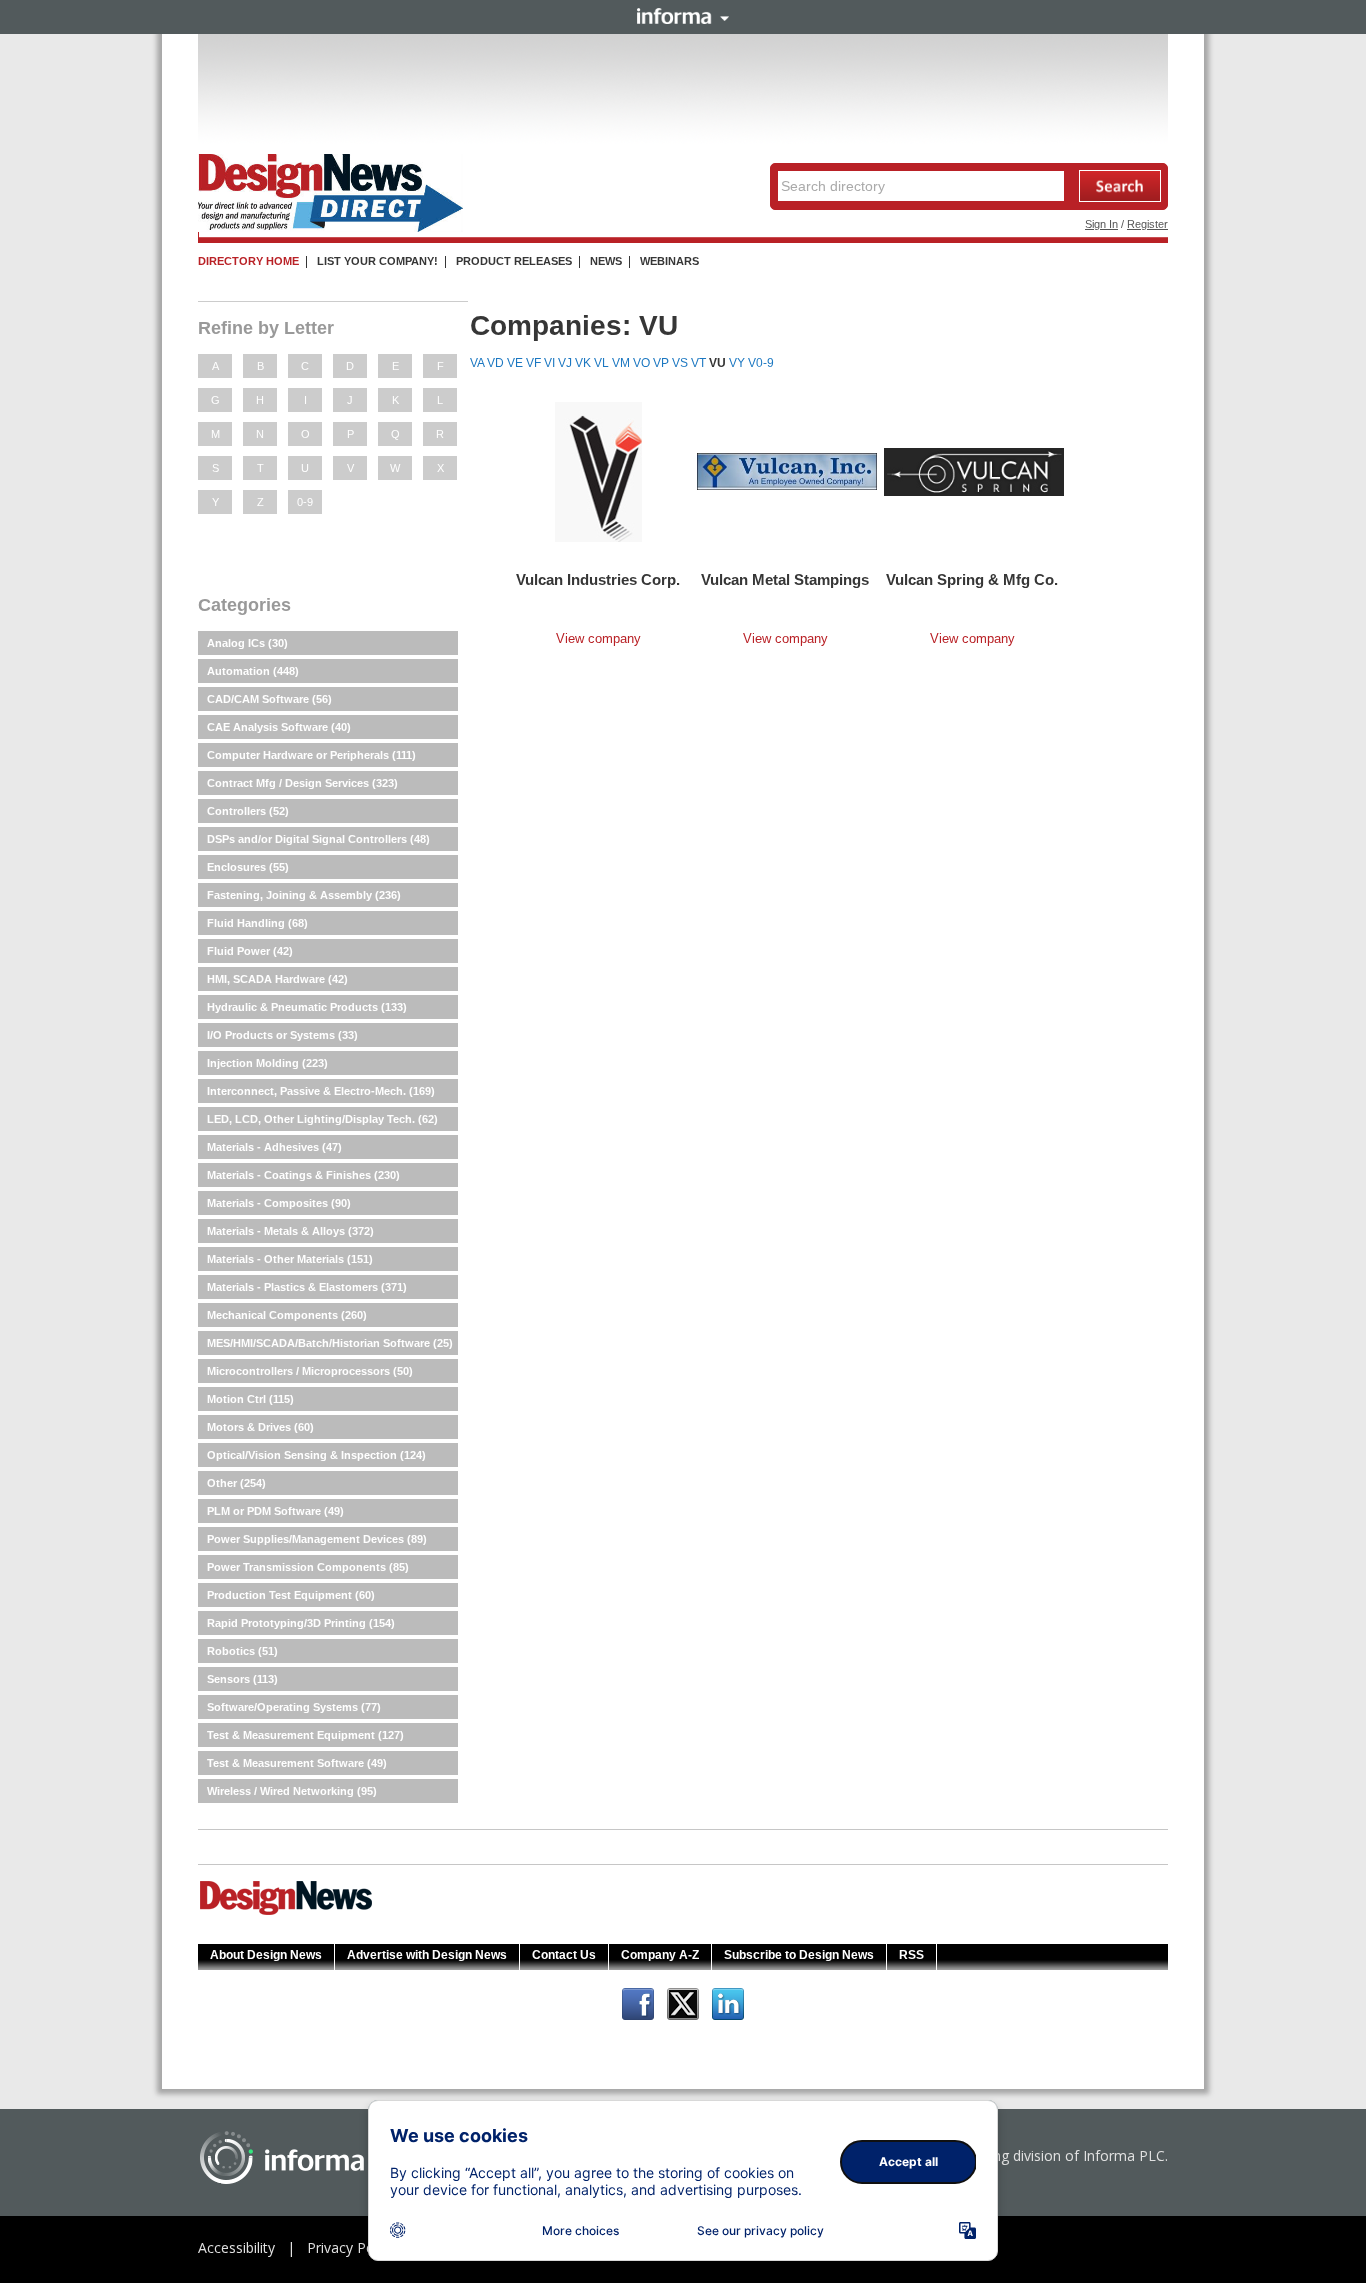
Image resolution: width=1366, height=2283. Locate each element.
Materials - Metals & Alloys (290, 1231)
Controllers (248, 811)
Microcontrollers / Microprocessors (310, 1371)
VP (661, 363)
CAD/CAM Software (269, 699)
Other (236, 1483)
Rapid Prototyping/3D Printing (301, 1623)
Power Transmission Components (308, 1567)
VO (641, 363)
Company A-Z (660, 1955)
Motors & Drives (260, 1427)
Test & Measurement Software (297, 1763)
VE (515, 363)
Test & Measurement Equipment (305, 1735)
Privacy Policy (351, 2247)
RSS (911, 1955)
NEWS (606, 261)
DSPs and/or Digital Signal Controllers (318, 839)
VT (698, 363)
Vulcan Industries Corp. (598, 579)
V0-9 (761, 363)
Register (1147, 224)
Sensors (242, 1679)
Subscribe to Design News (799, 1955)
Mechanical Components (287, 1315)
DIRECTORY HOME (248, 261)
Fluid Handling (257, 923)
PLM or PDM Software (275, 1511)
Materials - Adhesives (274, 1147)
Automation (253, 671)
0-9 (305, 502)
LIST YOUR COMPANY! (377, 261)
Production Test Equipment (291, 1595)
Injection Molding (267, 1063)
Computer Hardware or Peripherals (311, 755)
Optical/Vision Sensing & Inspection (316, 1455)
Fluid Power (250, 951)
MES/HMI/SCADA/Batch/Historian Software (330, 1343)
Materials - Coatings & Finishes (303, 1175)
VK (583, 363)
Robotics (242, 1651)
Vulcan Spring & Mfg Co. (972, 579)
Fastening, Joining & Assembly (304, 895)
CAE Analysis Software (279, 727)
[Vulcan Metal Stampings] (787, 471)
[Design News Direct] (330, 228)
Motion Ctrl (250, 1399)
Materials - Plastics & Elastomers (307, 1287)
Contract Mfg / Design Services (302, 783)
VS (680, 363)
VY (737, 363)
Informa (683, 16)
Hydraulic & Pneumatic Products (307, 1007)
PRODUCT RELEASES (514, 261)
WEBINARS (669, 261)
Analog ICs (247, 643)
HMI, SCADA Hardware (277, 979)
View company (598, 638)
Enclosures (248, 867)
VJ (565, 363)
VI (549, 363)
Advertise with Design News (427, 1955)
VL (601, 363)
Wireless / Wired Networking (292, 1791)
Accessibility (236, 2247)
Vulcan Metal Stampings (785, 579)
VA (477, 363)
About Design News (266, 1955)
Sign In (1101, 224)
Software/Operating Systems (294, 1707)
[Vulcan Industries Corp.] (598, 471)
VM (621, 363)
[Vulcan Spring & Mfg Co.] (974, 471)
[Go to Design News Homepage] (286, 1913)
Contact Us (564, 1955)
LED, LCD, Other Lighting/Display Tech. (322, 1119)
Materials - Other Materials (290, 1259)
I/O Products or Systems (282, 1035)
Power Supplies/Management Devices (317, 1539)
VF (533, 363)
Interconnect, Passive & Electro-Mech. (321, 1091)
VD (495, 363)
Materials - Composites (279, 1203)
